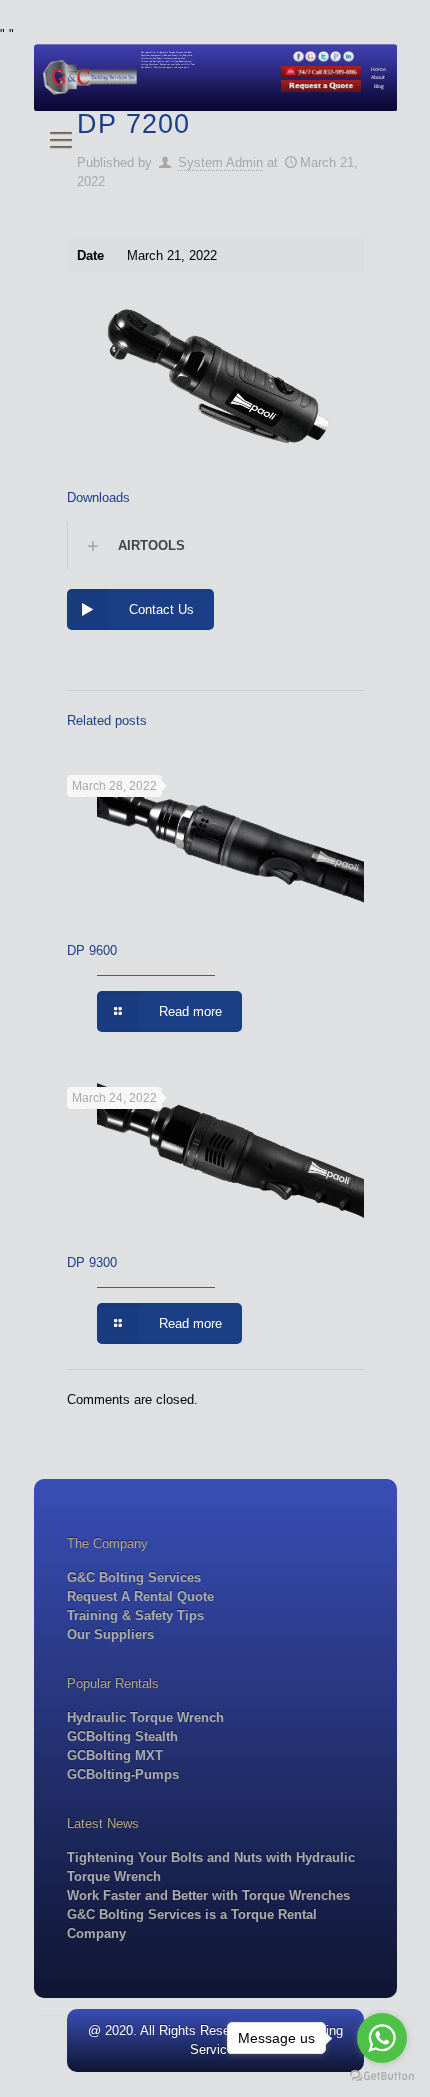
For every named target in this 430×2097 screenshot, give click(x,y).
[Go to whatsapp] (382, 2038)
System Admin (220, 162)
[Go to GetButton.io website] (382, 2076)
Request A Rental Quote (140, 1596)
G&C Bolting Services (134, 1577)
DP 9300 (92, 1262)
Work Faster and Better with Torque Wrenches (208, 1895)
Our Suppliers (110, 1634)
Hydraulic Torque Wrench (145, 1717)
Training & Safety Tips (135, 1615)
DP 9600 (92, 950)
